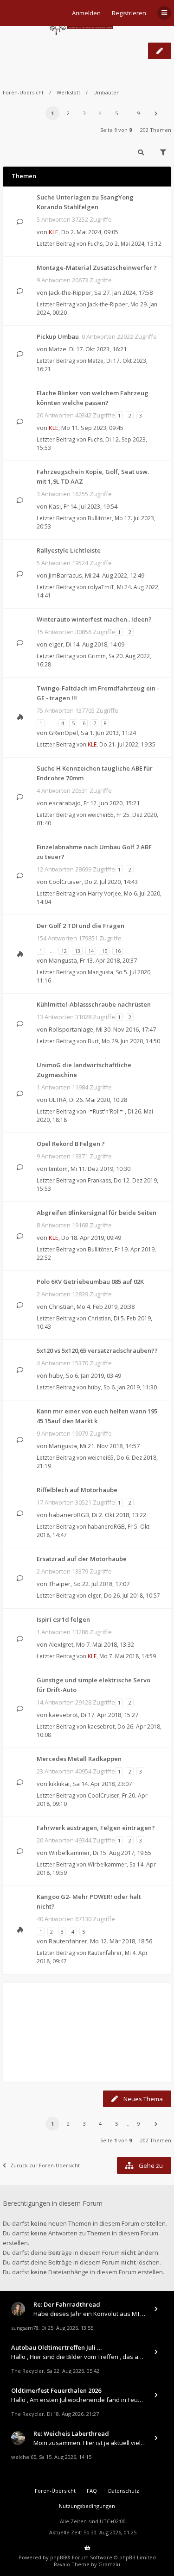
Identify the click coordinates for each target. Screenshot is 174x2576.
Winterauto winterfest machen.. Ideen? (94, 619)
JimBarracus (65, 575)
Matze (58, 349)
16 (118, 951)
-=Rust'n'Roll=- (106, 1111)
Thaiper (60, 1584)
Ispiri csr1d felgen (63, 1619)
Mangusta (63, 960)
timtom (58, 1169)
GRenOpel (63, 733)
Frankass (99, 1180)
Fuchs (95, 244)
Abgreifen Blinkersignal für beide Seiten (97, 1213)
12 (64, 951)
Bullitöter (100, 518)
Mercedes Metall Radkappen (79, 1759)
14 (91, 951)
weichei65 (101, 815)
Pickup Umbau (58, 336)
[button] (156, 113)
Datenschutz (124, 2491)
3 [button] (84, 113)
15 (104, 951)
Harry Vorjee (104, 893)
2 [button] (68, 113)
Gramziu (109, 2564)
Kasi (55, 506)
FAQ (92, 2491)
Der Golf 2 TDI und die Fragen (81, 926)
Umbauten (29, 51)
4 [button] (100, 113)
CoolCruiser (65, 882)
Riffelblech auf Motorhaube (77, 1490)
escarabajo (65, 803)
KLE (54, 232)
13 (77, 951)
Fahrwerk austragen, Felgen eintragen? (96, 1828)
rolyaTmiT (101, 587)
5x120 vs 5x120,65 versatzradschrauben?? (97, 1350)
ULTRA (58, 1100)
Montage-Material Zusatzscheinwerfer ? (97, 268)
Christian (61, 1307)
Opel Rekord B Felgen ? (71, 1144)
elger (56, 644)
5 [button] (116, 113)
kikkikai (59, 1784)
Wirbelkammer (69, 1853)
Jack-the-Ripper (70, 292)
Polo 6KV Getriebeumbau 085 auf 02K (90, 1282)
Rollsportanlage (71, 1029)
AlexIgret (61, 1644)
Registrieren (129, 13)
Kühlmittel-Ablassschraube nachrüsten (94, 1004)
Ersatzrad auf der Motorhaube (82, 1559)
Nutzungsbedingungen (87, 2506)
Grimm (97, 656)
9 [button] (139, 113)
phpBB (58, 2557)
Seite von (116, 130)
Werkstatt (68, 92)
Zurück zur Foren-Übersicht (45, 2165)
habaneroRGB (69, 1515)
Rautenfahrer (68, 1941)
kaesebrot (63, 1715)
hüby (56, 1375)
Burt (93, 1041)
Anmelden (86, 13)
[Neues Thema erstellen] (160, 51)
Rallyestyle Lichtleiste (69, 550)
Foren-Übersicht (23, 92)
